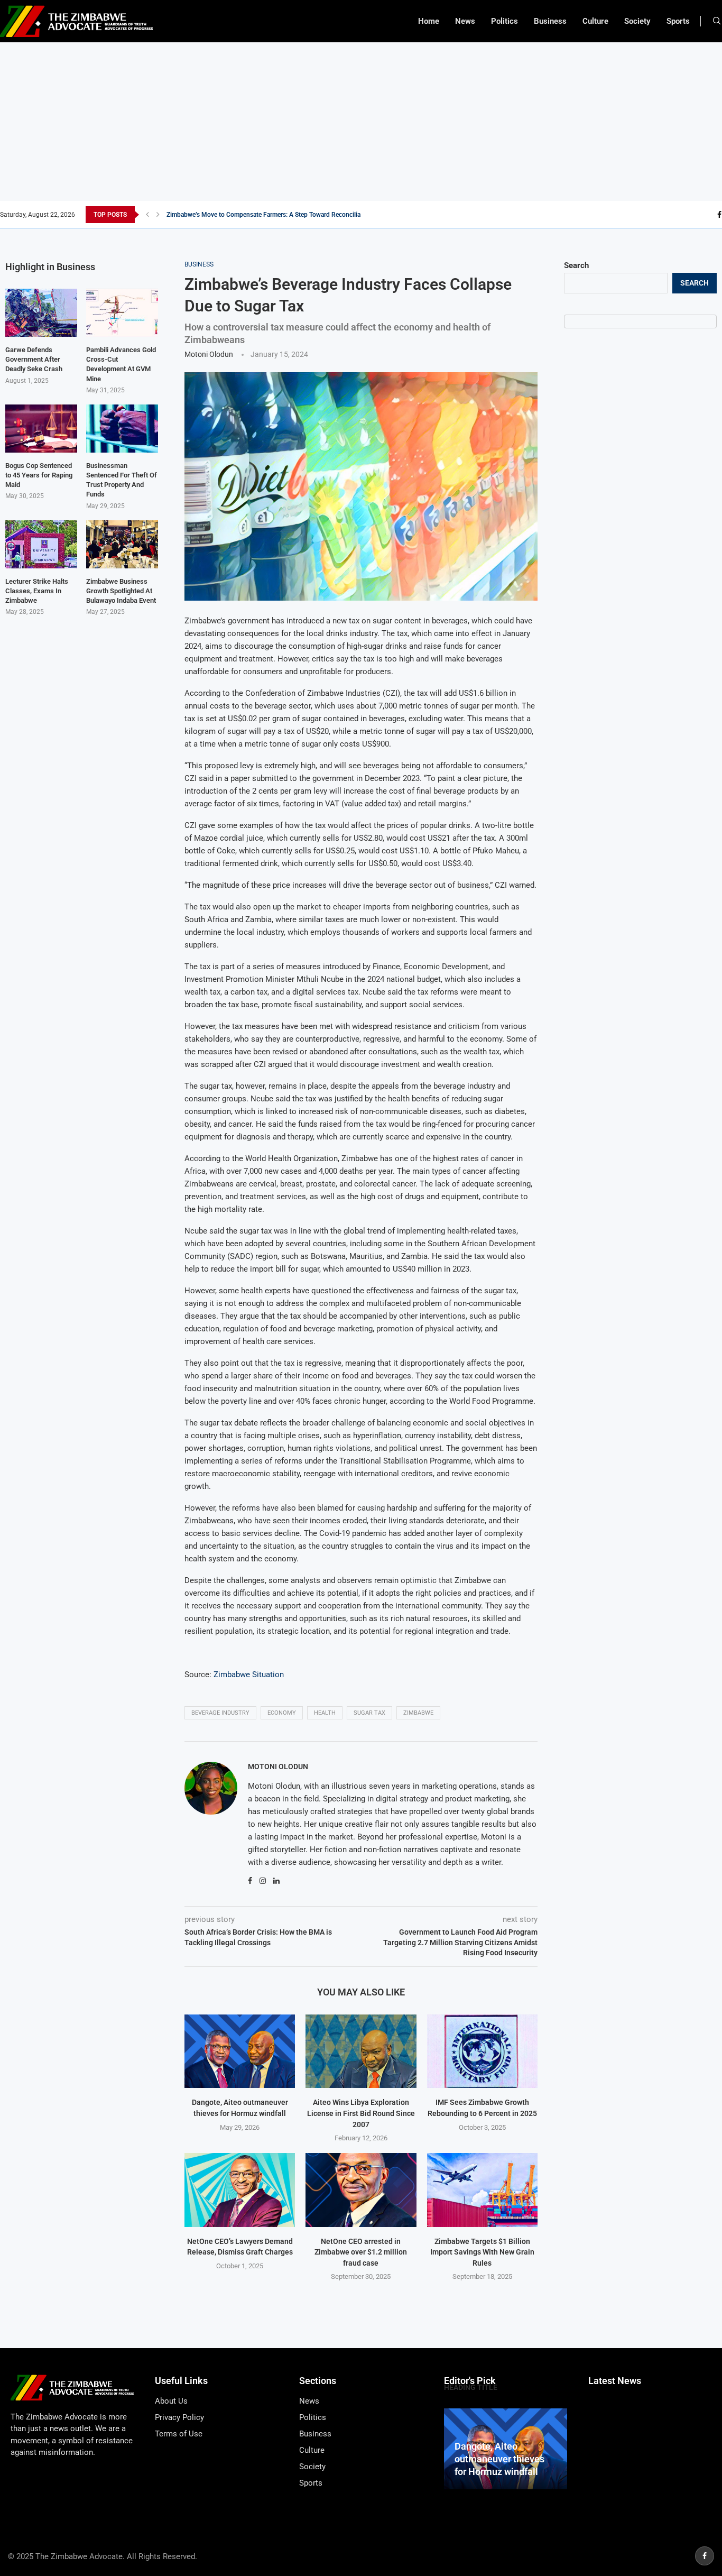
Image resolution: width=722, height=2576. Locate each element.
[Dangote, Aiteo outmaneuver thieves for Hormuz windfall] (240, 2051)
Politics (505, 21)
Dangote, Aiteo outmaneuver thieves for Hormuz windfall (499, 2459)
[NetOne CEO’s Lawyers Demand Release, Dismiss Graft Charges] (240, 2190)
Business (550, 21)
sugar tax (369, 1713)
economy (282, 1713)
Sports (678, 21)
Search (576, 265)
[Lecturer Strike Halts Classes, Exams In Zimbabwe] (41, 544)
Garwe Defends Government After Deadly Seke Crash (34, 359)
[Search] (717, 21)
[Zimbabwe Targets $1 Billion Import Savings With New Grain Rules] (482, 2190)
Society (637, 21)
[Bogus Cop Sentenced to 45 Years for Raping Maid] (41, 429)
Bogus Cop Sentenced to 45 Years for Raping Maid (39, 475)
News (465, 21)
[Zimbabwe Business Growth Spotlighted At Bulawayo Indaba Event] (122, 544)
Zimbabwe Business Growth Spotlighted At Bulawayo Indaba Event (121, 591)
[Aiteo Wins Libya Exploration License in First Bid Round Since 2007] (361, 2051)
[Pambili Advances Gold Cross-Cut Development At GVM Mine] (122, 313)
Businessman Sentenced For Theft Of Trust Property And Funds (122, 480)
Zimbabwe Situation (249, 1675)
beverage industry (220, 1713)
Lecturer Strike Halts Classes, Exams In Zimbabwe (37, 591)
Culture (595, 21)
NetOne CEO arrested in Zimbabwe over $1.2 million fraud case (361, 2252)
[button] (147, 215)
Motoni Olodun (209, 354)
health (325, 1713)
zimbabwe (418, 1713)
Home (429, 21)
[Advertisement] (361, 122)
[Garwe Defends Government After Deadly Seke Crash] (41, 313)
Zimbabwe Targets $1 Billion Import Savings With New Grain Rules (482, 2252)
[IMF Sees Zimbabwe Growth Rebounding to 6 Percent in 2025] (482, 2051)
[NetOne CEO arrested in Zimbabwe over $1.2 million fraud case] (361, 2190)
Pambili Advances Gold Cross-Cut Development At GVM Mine (121, 364)
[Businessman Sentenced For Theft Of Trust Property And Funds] (122, 429)
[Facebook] (719, 215)
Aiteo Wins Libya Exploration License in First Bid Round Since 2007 (361, 2113)
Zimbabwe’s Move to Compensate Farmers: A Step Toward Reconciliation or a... (277, 215)
